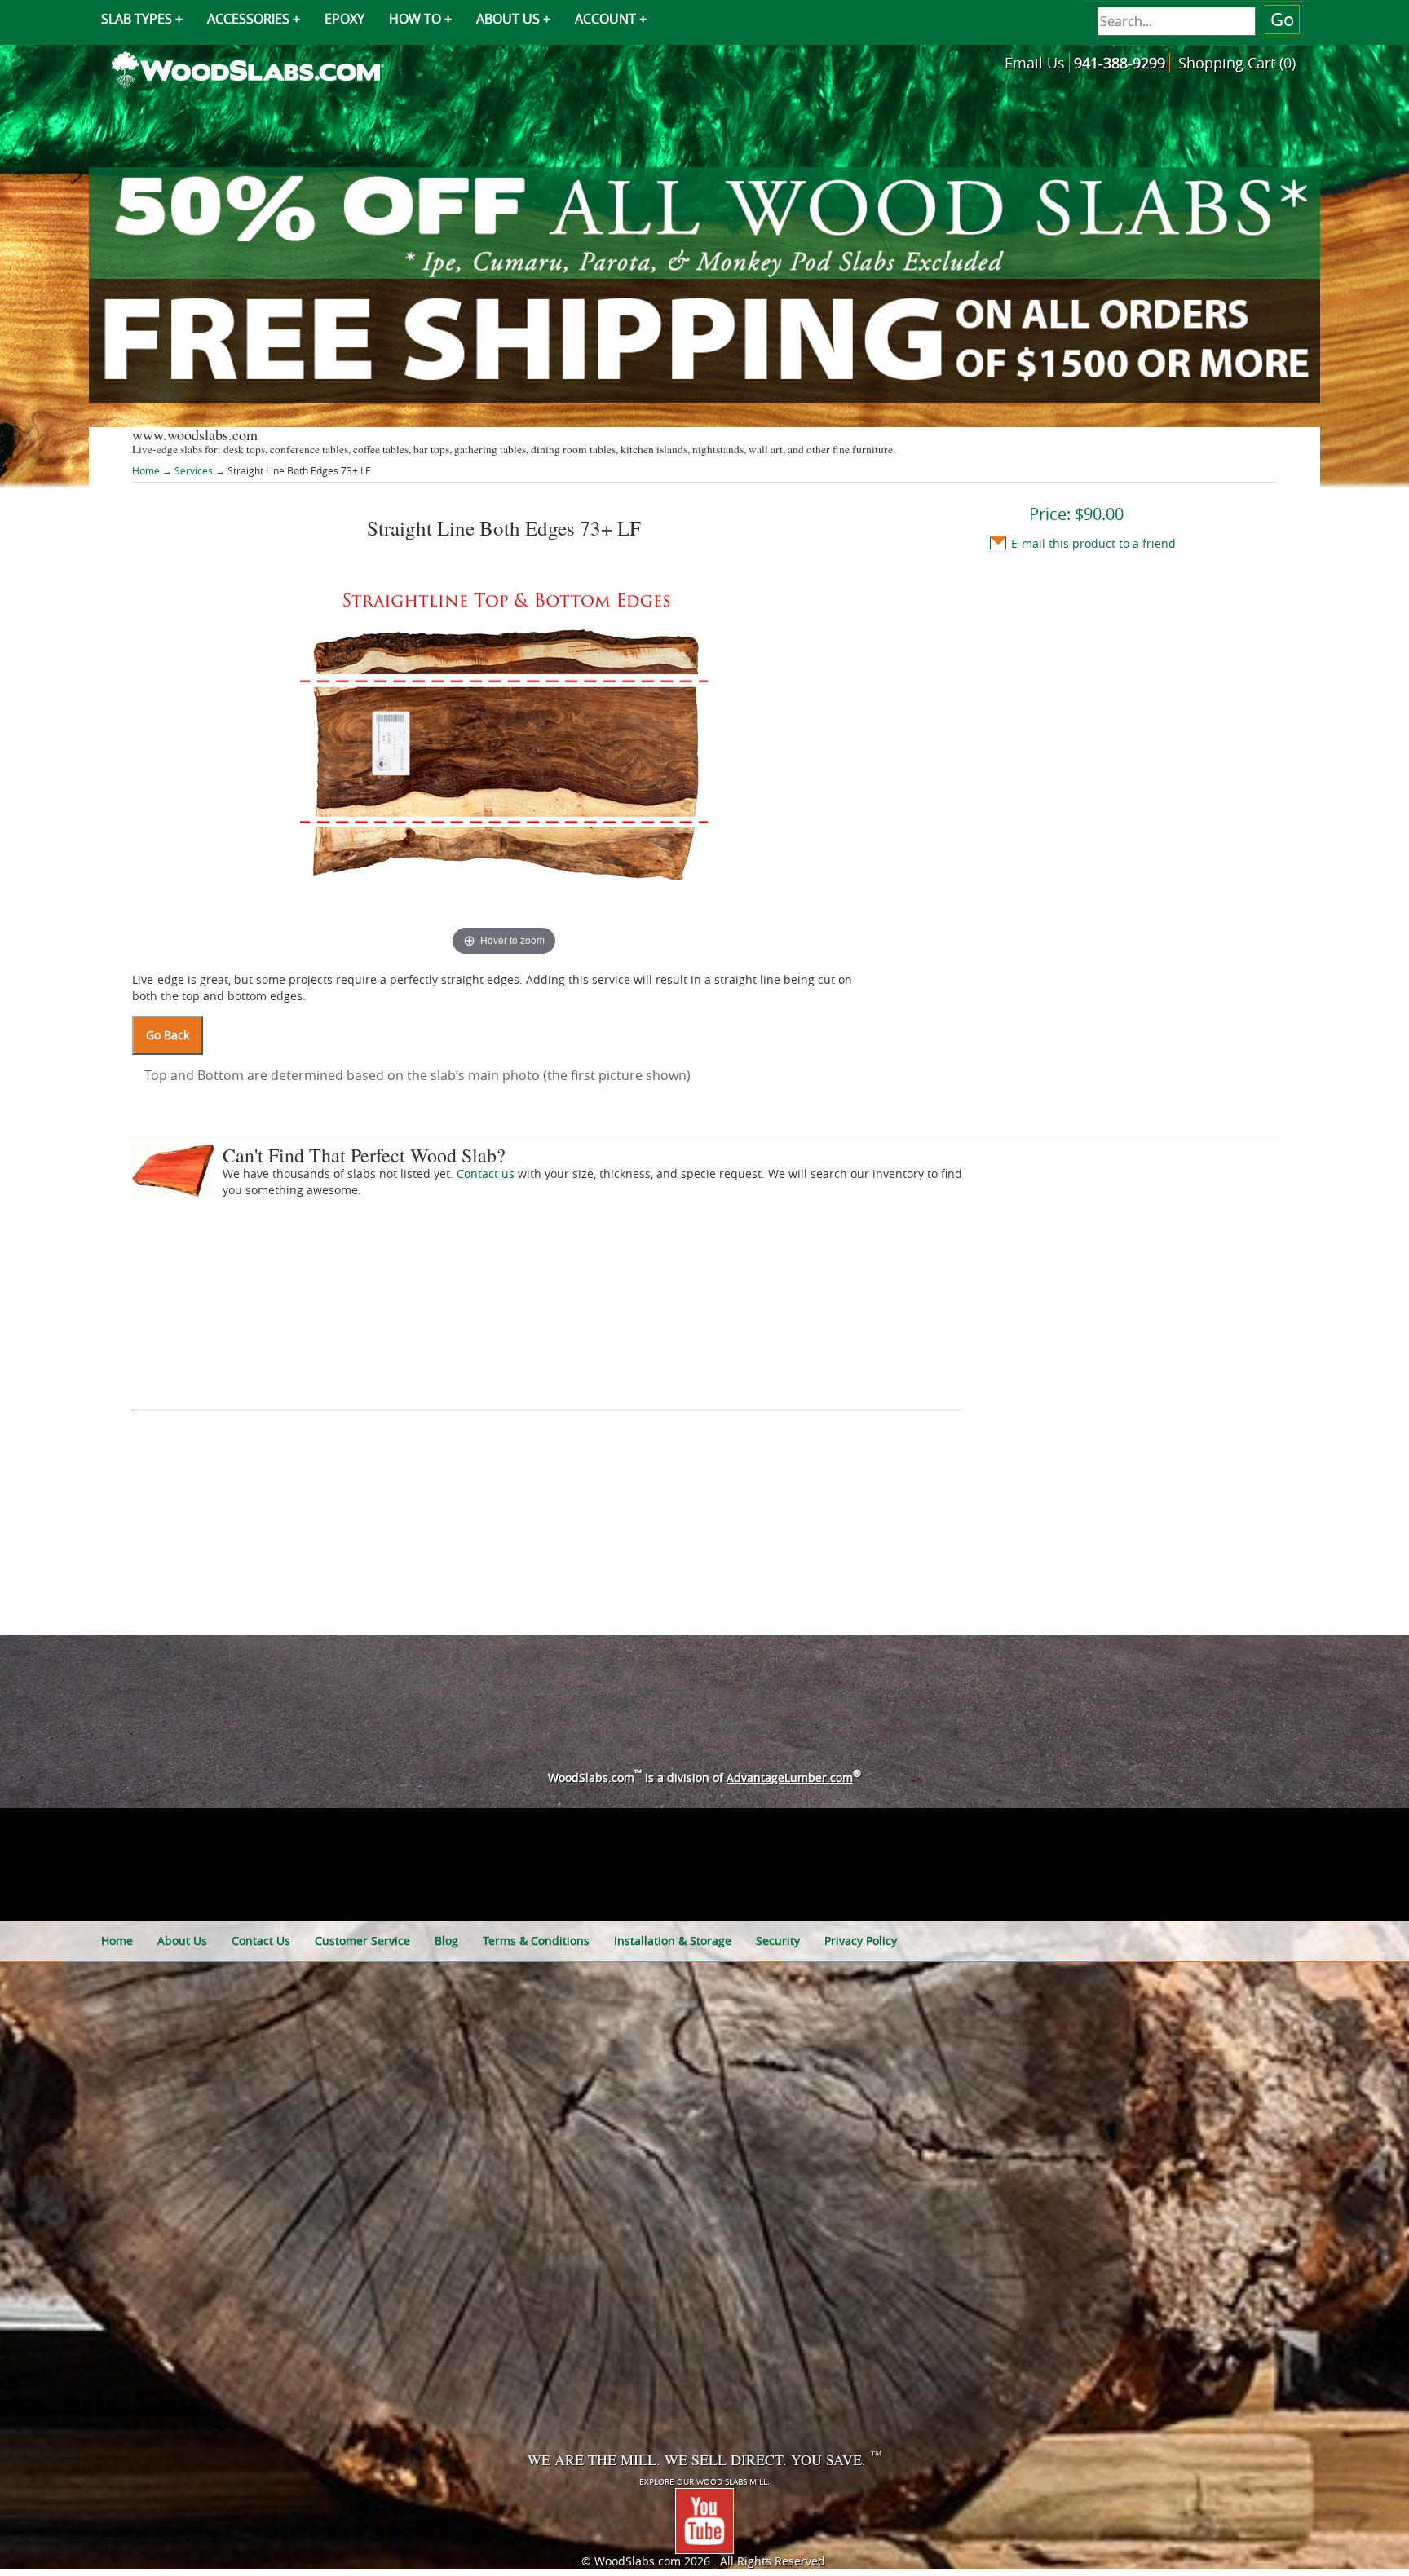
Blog (446, 1941)
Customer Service (362, 1941)
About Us (182, 1941)
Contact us (486, 1173)
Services (194, 470)
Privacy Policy (861, 1941)
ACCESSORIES (248, 19)
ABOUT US (508, 19)
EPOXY (345, 19)
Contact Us (261, 1941)
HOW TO (415, 19)
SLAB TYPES (137, 19)
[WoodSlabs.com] (248, 68)
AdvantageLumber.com (790, 1778)
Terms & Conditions (536, 1941)
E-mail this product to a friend (1093, 543)
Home (147, 470)
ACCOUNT (605, 19)
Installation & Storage (673, 1941)
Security (778, 1941)
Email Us (1035, 63)
